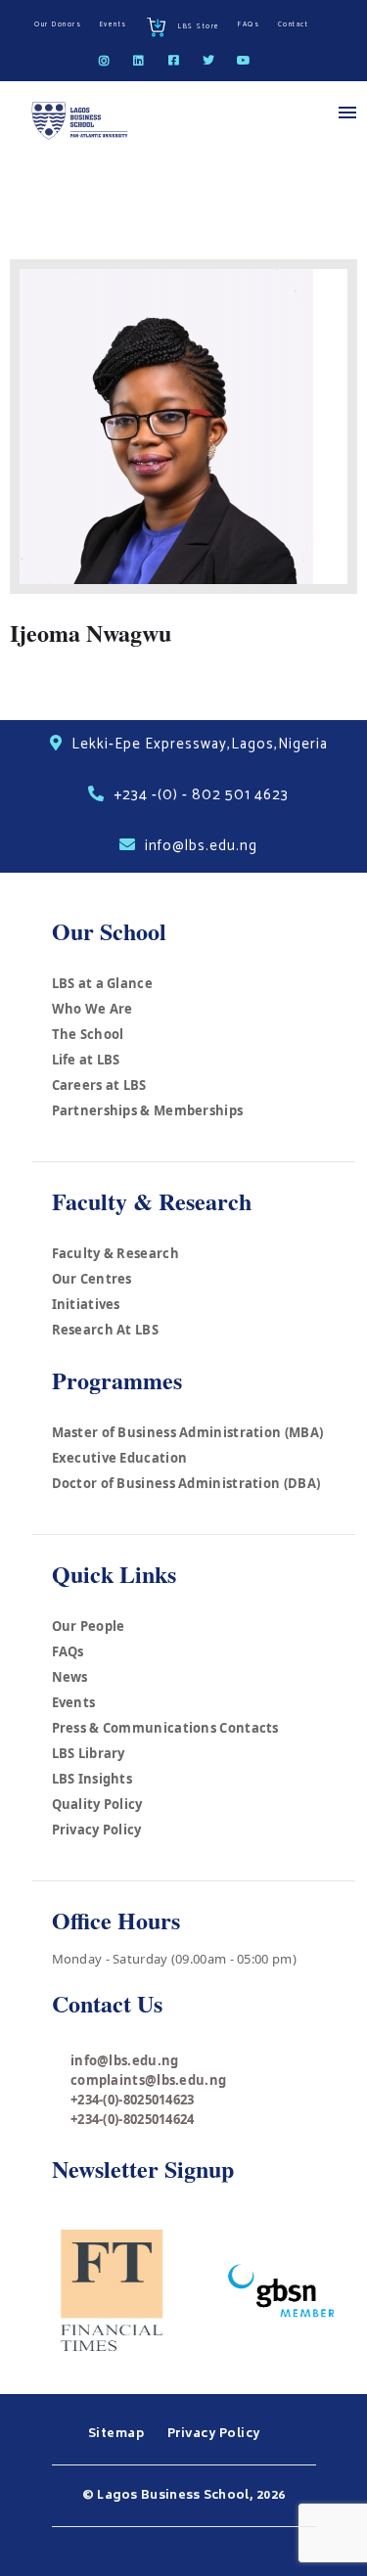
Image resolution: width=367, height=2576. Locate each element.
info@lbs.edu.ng (125, 2060)
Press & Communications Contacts (165, 1728)
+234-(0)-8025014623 (133, 2100)
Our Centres (92, 1279)
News (70, 1677)
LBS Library (89, 1753)
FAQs (68, 1651)
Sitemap (118, 2434)
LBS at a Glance (103, 983)
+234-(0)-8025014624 (133, 2119)
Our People (89, 1626)
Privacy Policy (97, 1830)
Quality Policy (97, 1804)
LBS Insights (92, 1779)
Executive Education (120, 1458)
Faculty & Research (115, 1253)
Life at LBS (86, 1060)
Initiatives (86, 1304)
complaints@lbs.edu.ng (148, 2080)
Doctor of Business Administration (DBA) (186, 1483)
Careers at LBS (99, 1085)
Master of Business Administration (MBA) (188, 1432)
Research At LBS (106, 1330)
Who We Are (92, 1009)
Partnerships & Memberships (148, 1110)
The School (88, 1034)
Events (74, 1702)
